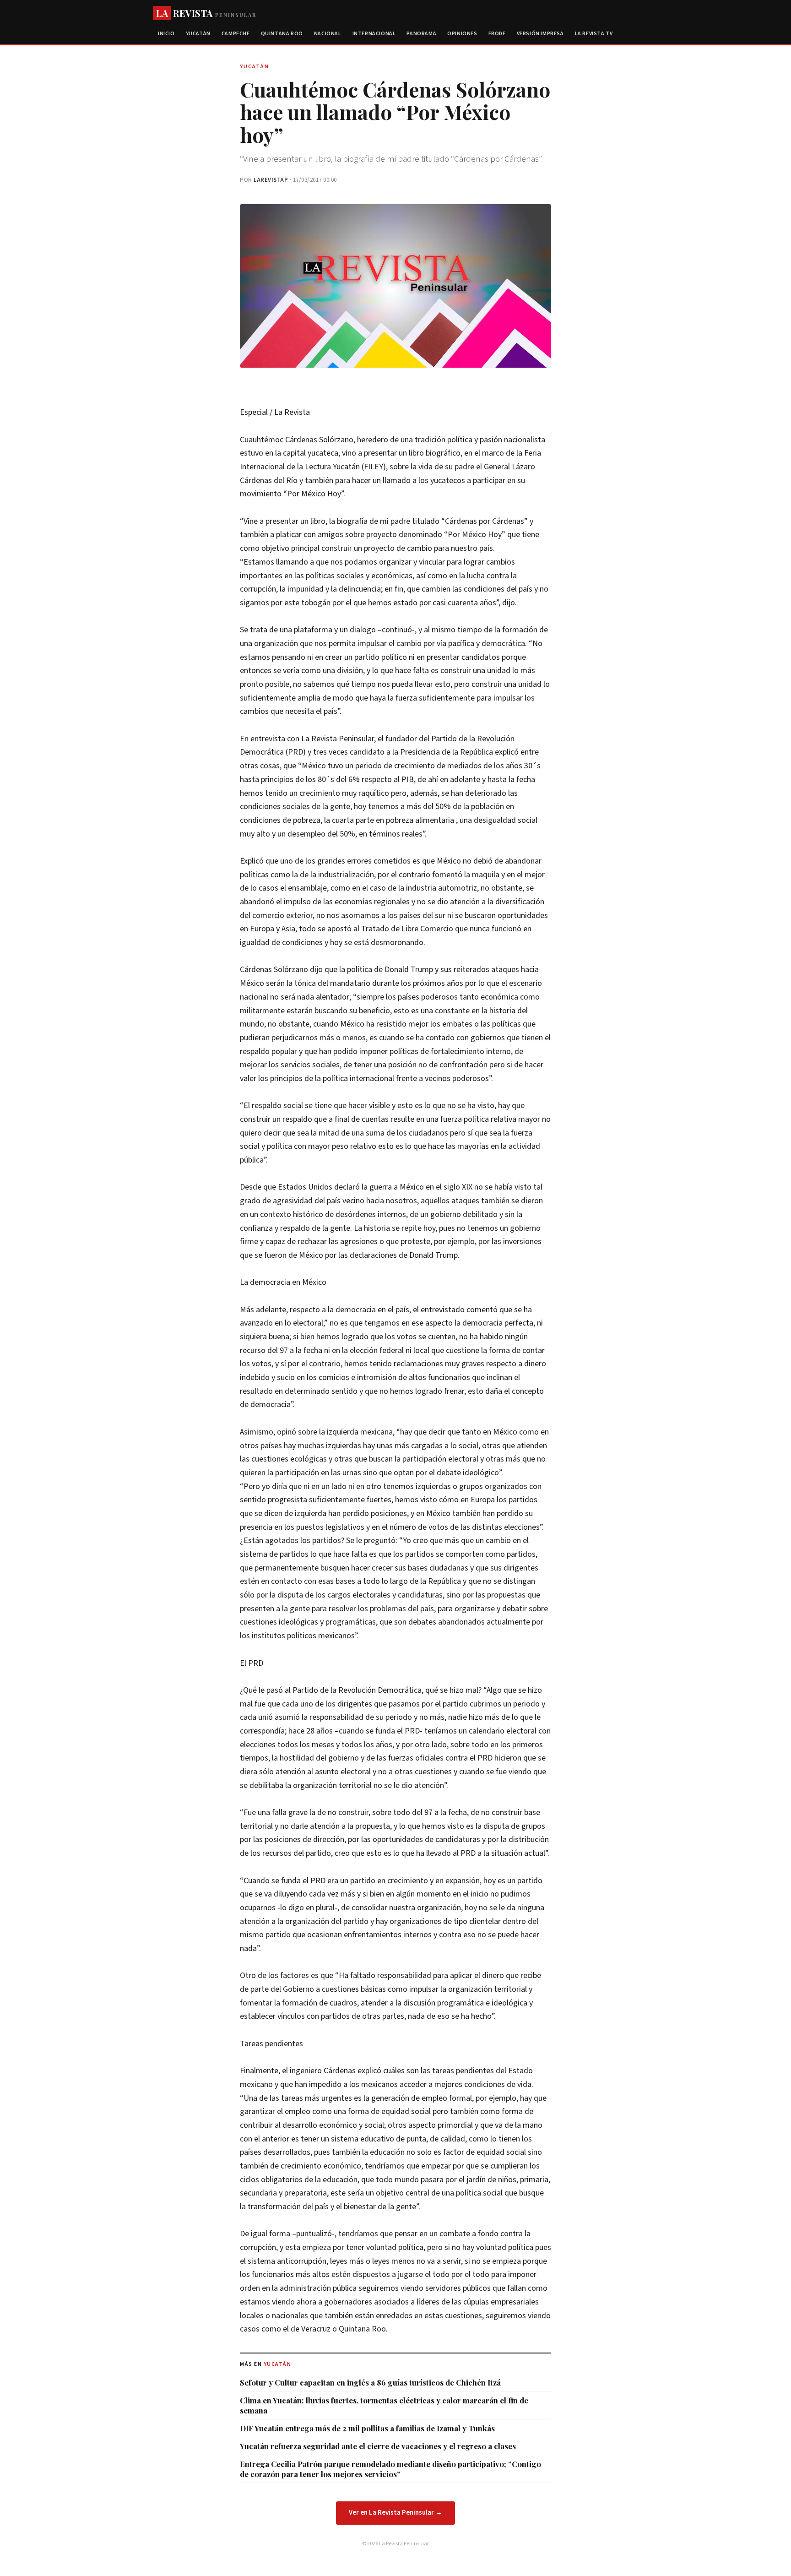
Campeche (236, 34)
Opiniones (462, 34)
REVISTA (206, 13)
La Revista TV (594, 34)
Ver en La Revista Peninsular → (395, 2513)
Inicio (166, 34)
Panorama (421, 34)
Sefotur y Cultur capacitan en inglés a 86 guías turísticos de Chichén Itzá (370, 2382)
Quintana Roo (282, 34)
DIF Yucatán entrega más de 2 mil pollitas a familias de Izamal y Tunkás (367, 2428)
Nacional (328, 34)
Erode (497, 34)
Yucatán (198, 34)
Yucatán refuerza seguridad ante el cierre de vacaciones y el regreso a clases (378, 2446)
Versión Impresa (540, 34)
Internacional (374, 34)
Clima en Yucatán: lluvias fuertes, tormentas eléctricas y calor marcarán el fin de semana (384, 2405)
